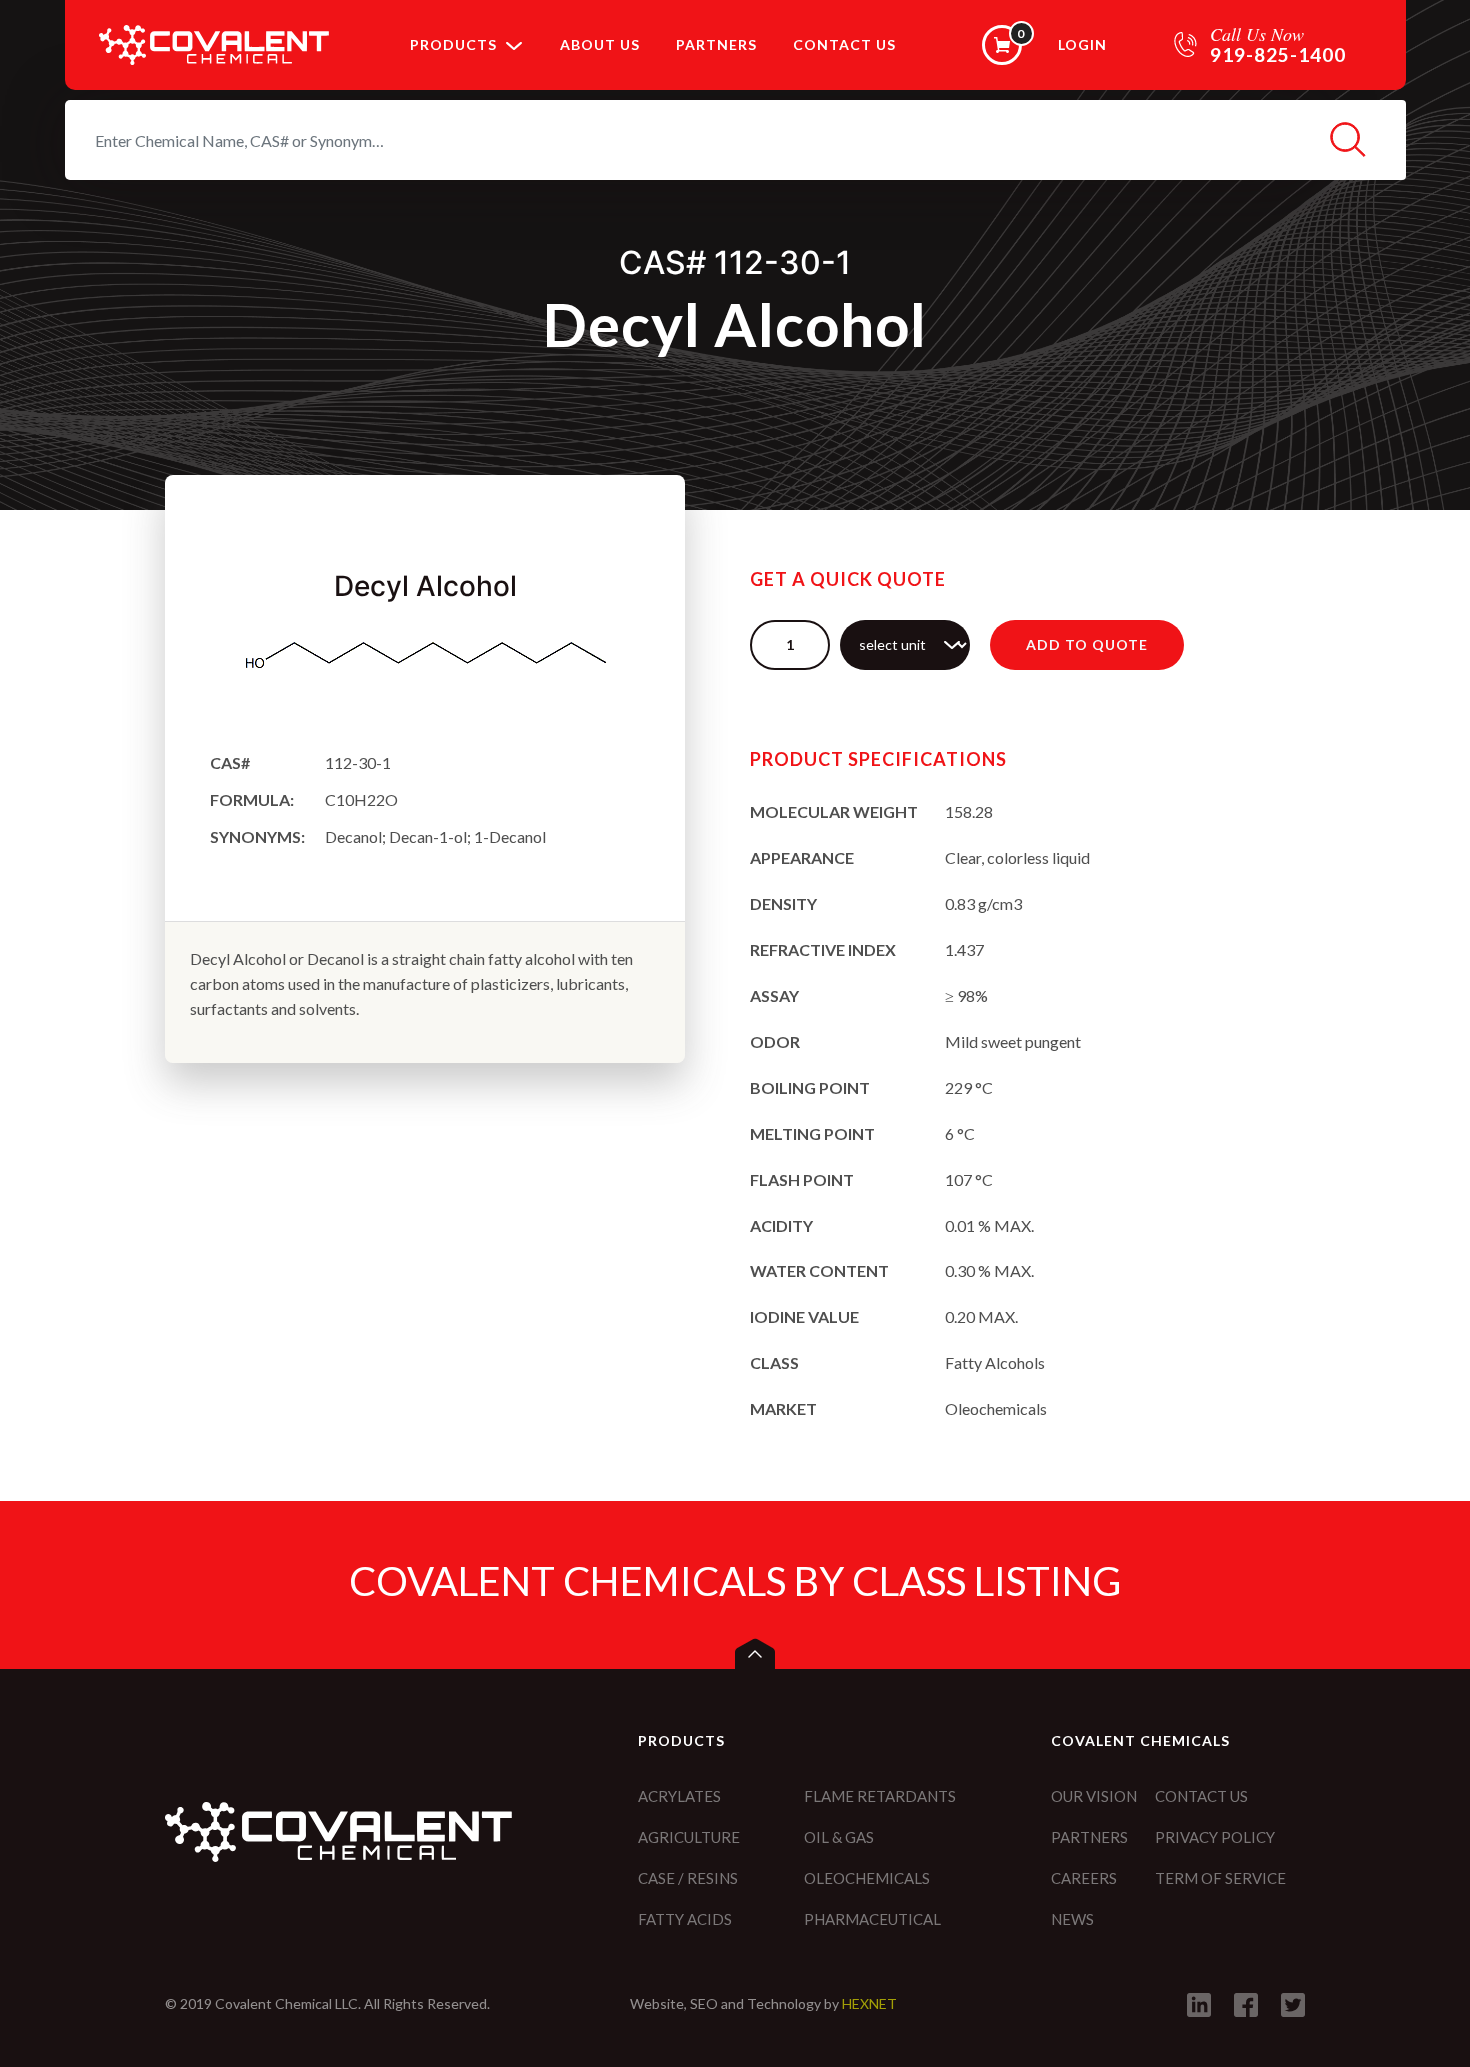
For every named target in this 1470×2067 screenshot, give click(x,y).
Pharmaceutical (872, 1919)
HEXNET (869, 2003)
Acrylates (679, 1796)
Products (453, 44)
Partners (716, 44)
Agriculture (689, 1837)
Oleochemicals (867, 1878)
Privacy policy (1215, 1837)
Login (1082, 44)
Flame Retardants (880, 1796)
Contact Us (844, 44)
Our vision (1094, 1796)
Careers (1084, 1878)
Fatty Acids (685, 1919)
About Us (600, 44)
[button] (514, 44)
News (1072, 1919)
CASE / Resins (688, 1878)
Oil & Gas (839, 1837)
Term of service (1220, 1878)
